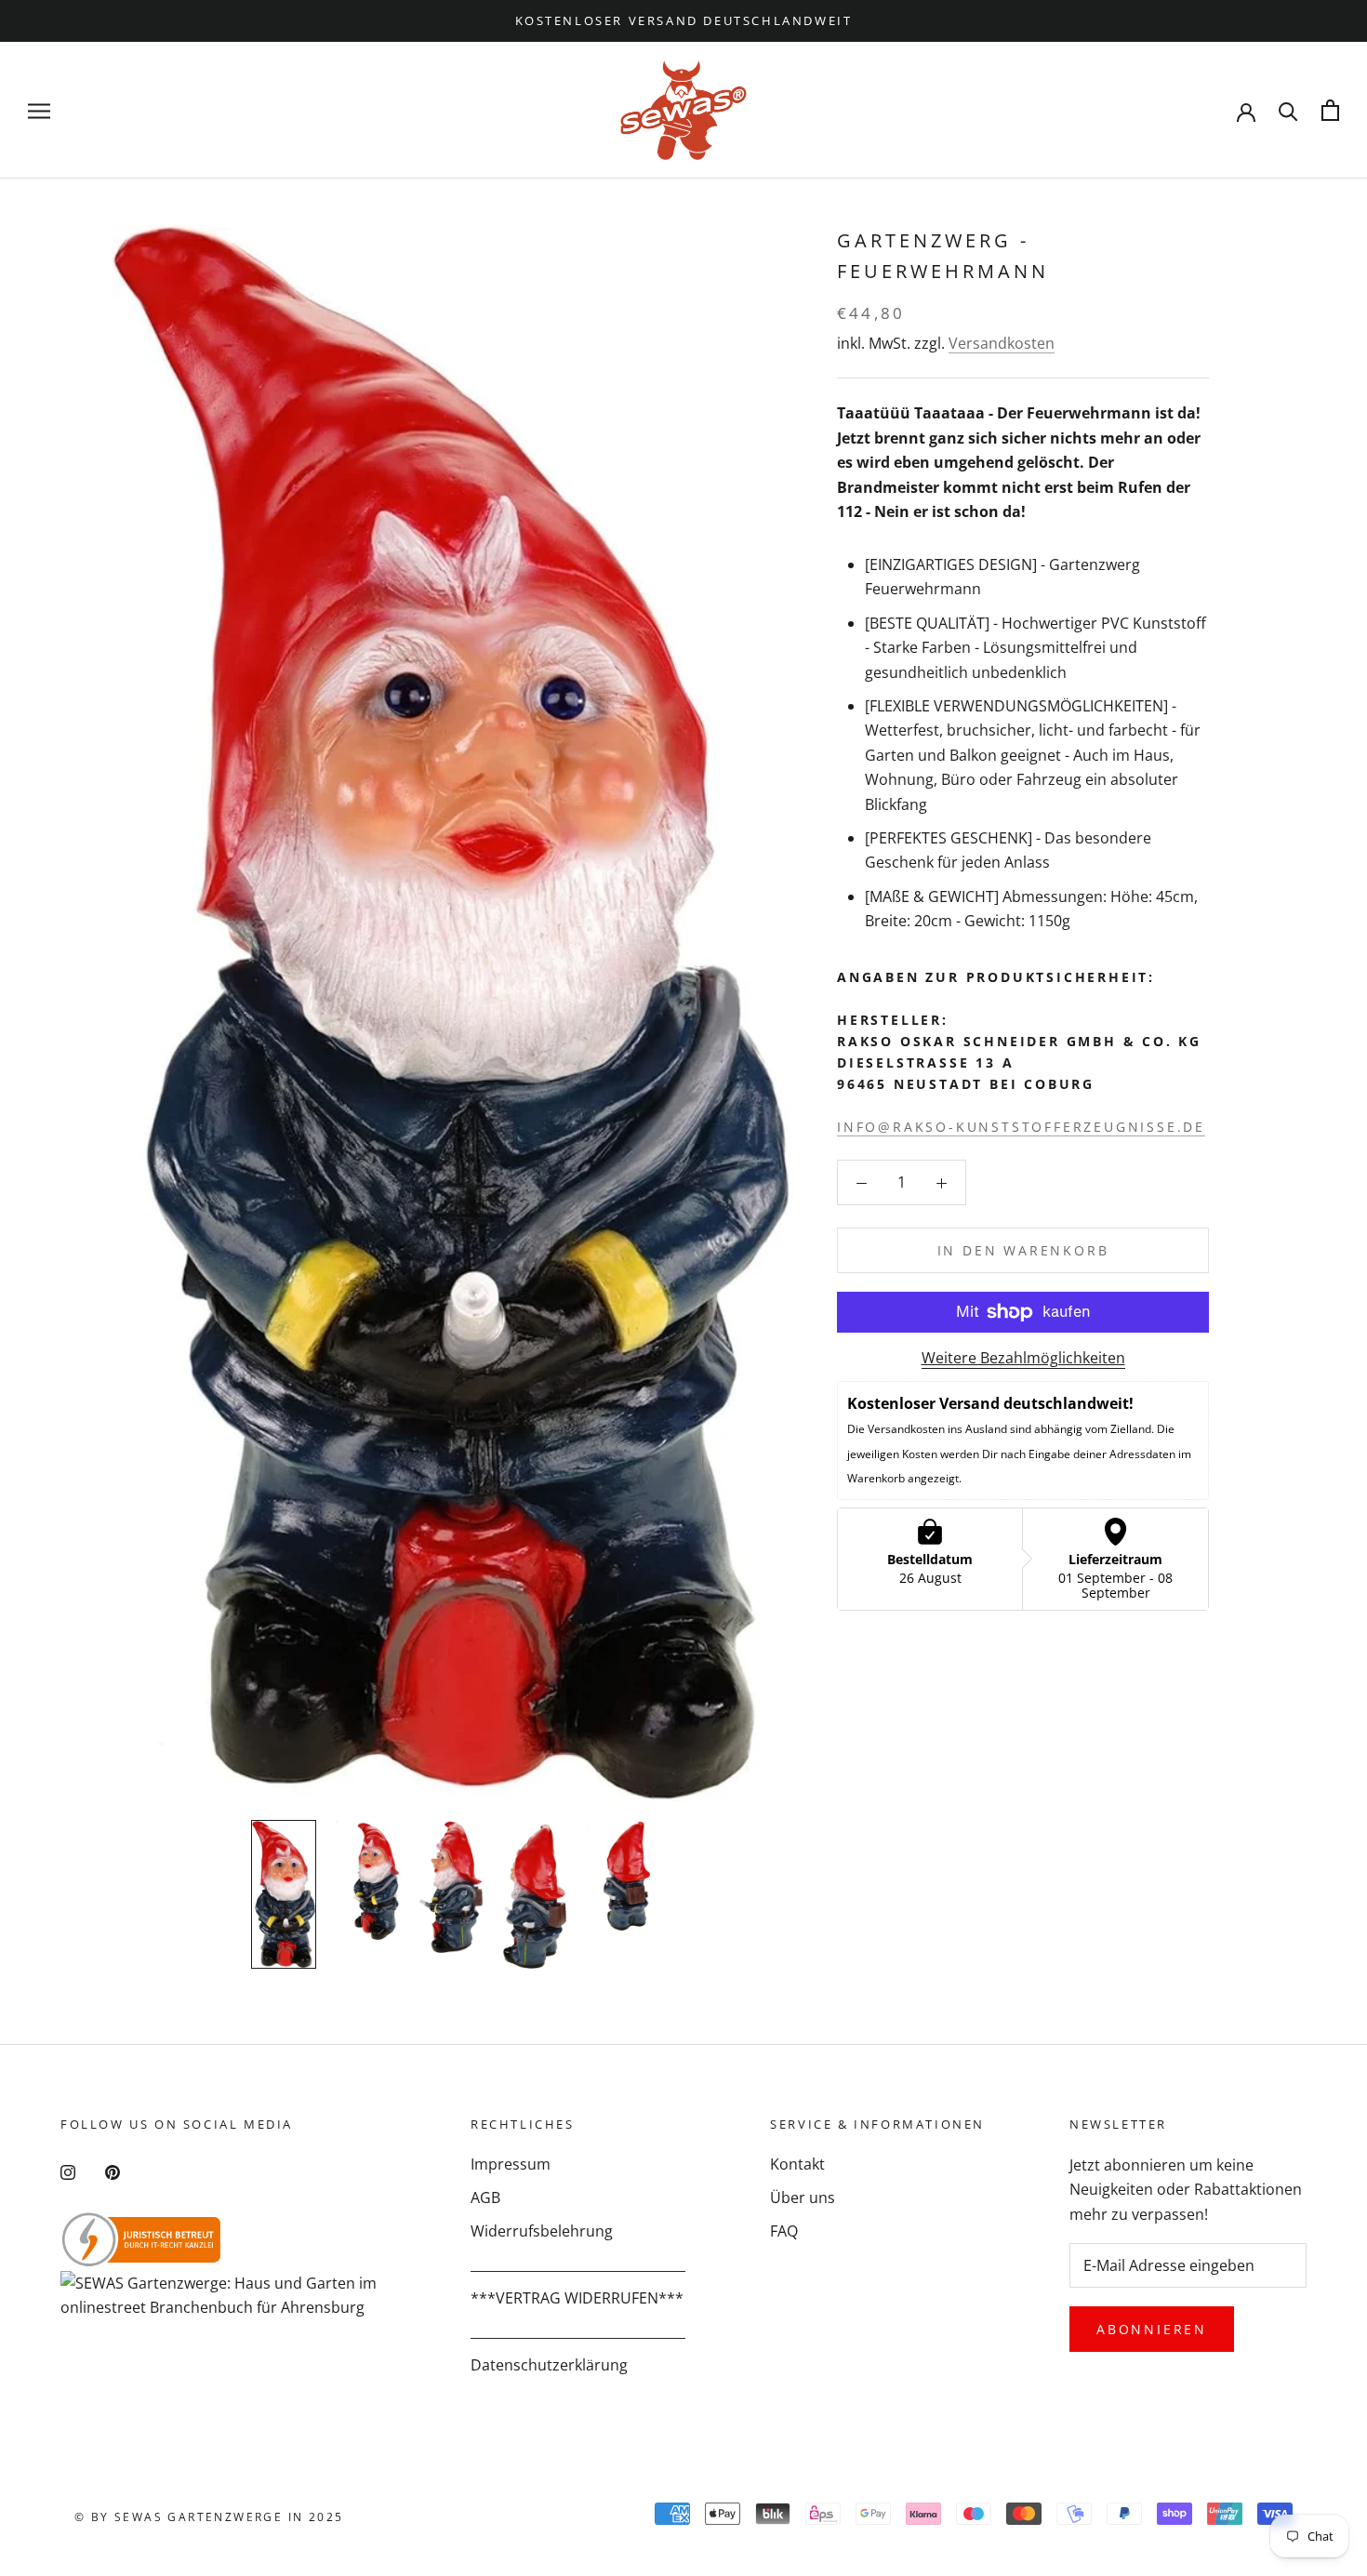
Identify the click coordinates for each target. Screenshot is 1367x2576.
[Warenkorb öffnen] (1330, 110)
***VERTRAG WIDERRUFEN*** (577, 2298)
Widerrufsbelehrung (542, 2231)
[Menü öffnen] (39, 111)
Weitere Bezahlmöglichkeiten (1023, 1358)
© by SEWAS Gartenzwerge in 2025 (209, 2517)
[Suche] (1288, 110)
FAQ (784, 2231)
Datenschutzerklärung (549, 2365)
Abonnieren (1152, 2329)
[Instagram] (68, 2171)
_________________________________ (578, 2264)
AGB (485, 2198)
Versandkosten (1002, 343)
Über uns (803, 2198)
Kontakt (797, 2164)
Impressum (511, 2164)
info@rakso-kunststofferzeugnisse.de (1021, 1127)
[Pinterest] (113, 2171)
